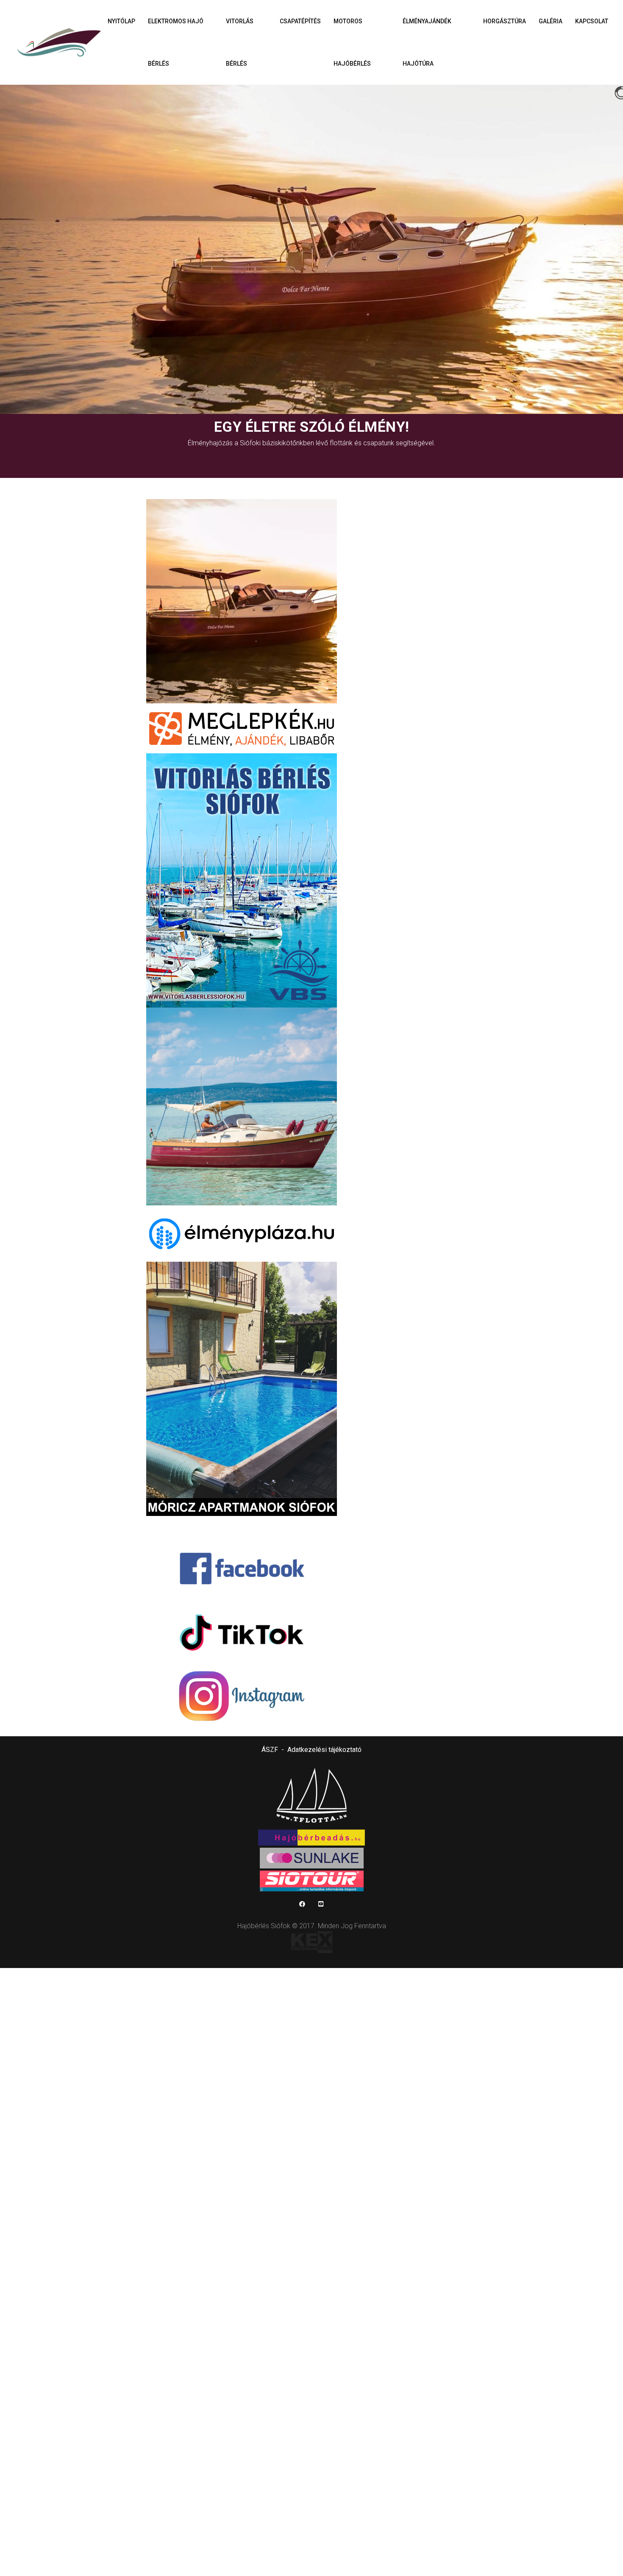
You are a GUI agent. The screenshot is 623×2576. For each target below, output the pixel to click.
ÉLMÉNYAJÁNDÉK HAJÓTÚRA (427, 42)
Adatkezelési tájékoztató (324, 1750)
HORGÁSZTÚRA (505, 21)
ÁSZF (270, 1750)
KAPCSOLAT (592, 21)
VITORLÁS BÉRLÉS (240, 42)
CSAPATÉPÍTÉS (300, 21)
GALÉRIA (551, 21)
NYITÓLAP (121, 21)
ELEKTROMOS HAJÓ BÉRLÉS (176, 42)
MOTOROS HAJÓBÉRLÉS (352, 42)
